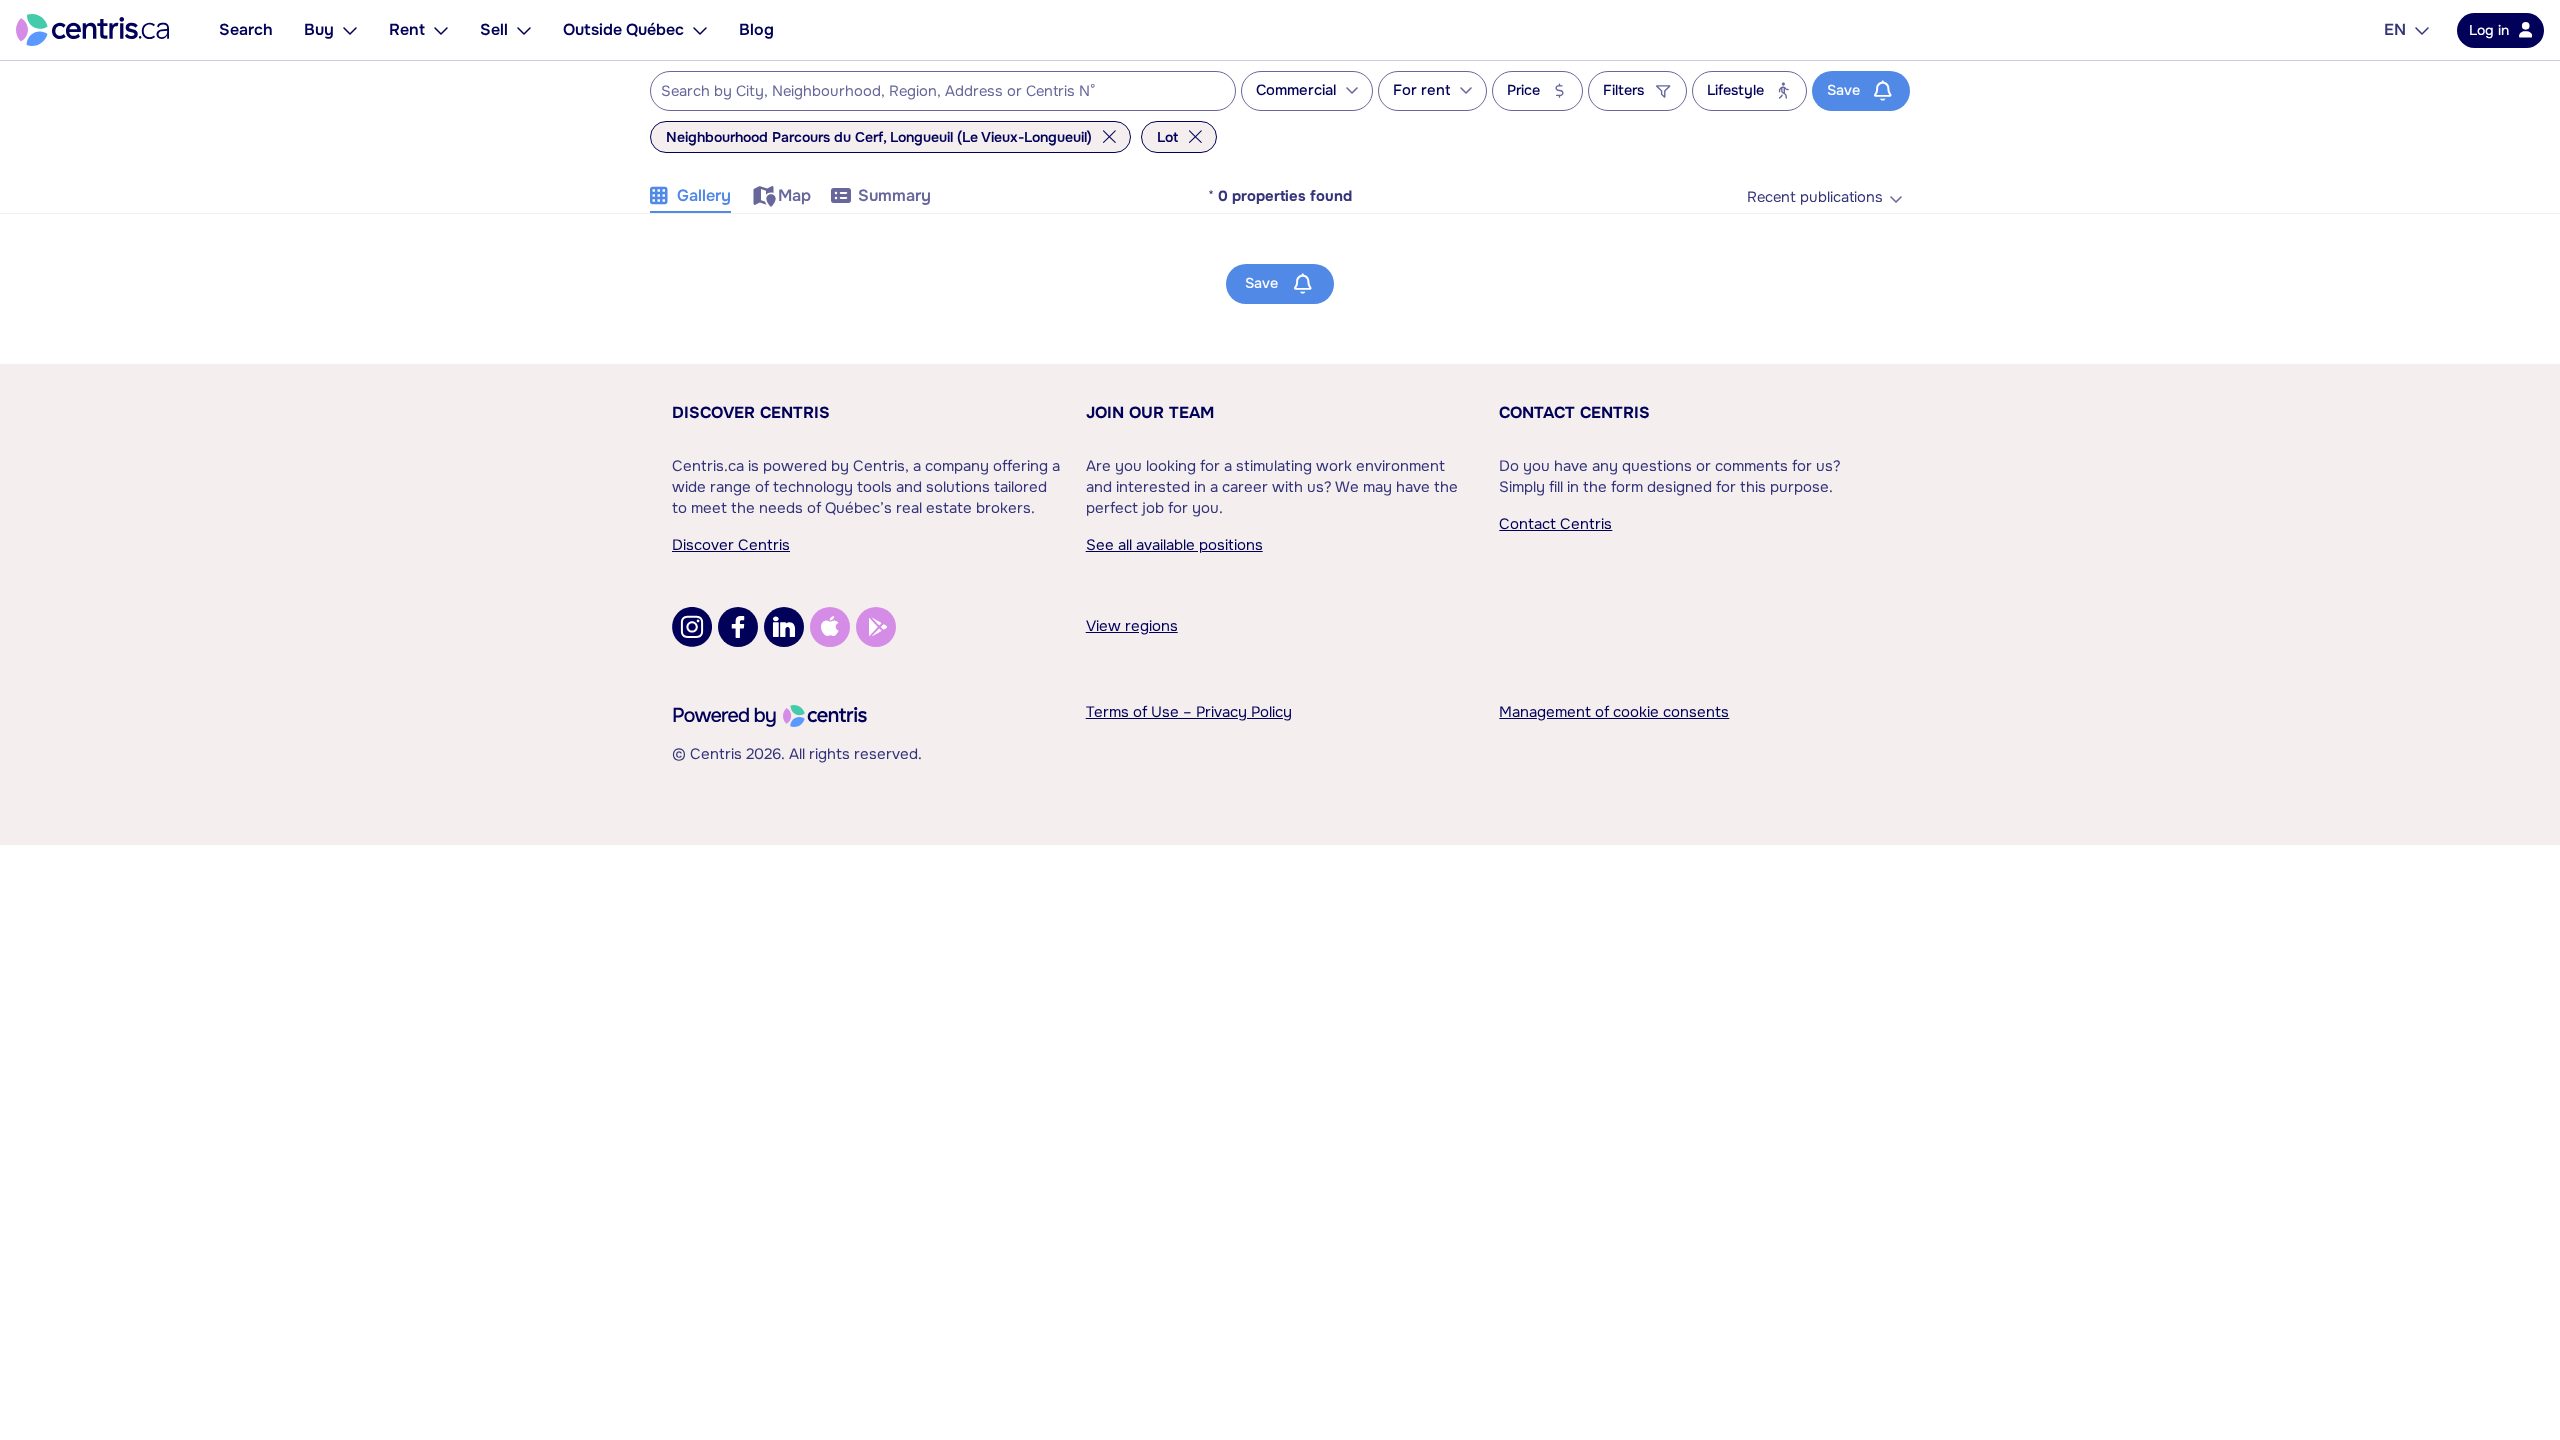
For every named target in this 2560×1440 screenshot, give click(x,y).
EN (2395, 29)
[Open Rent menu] (441, 30)
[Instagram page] (692, 627)
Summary (894, 195)
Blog (756, 29)
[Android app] (876, 627)
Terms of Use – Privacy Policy (1189, 712)
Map (794, 195)
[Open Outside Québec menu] (700, 30)
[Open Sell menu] (524, 30)
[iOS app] (830, 627)
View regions (1132, 626)
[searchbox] (930, 92)
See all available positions (1174, 545)
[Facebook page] (738, 627)
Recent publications (1815, 197)
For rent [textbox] (1421, 90)
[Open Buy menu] (350, 30)
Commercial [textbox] (1296, 90)
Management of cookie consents (1614, 712)
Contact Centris (1574, 412)
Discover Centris (751, 412)
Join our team (1150, 412)
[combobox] (943, 91)
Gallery (704, 195)
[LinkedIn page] (784, 627)
